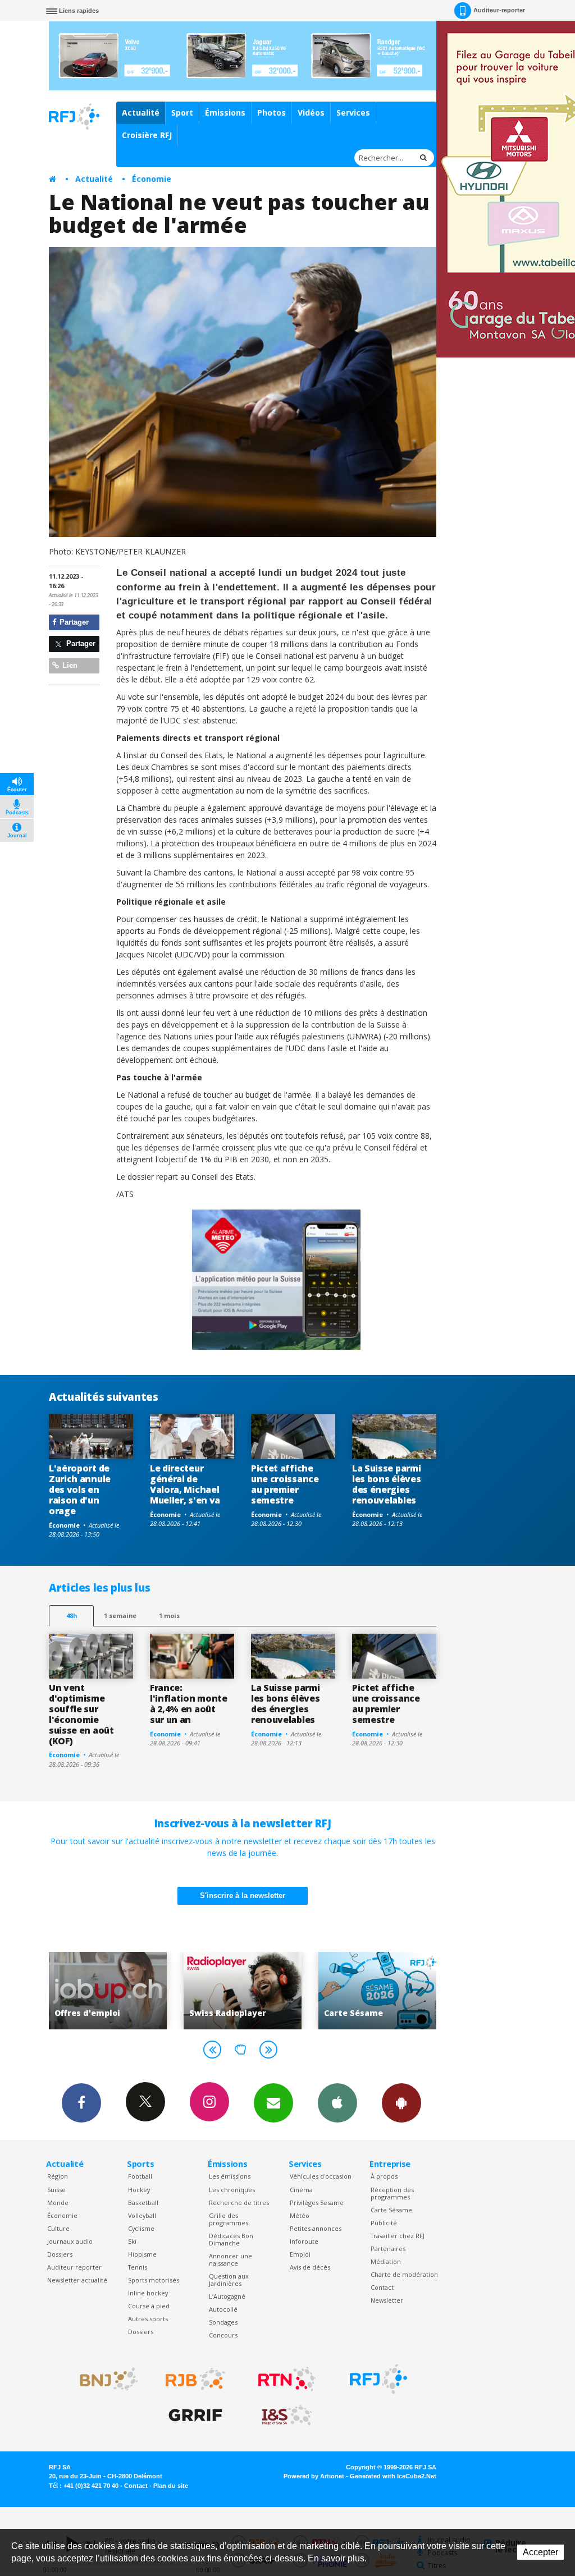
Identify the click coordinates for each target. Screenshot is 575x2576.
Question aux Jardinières (229, 2280)
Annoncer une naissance (231, 2259)
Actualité (141, 113)
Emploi (300, 2254)
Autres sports (148, 2319)
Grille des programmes (229, 2219)
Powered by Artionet (314, 2476)
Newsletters (273, 2103)
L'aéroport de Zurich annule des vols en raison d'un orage (80, 1489)
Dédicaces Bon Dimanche (231, 2239)
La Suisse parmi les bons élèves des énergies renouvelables (386, 1484)
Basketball (143, 2203)
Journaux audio (70, 2241)
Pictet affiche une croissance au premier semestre (285, 1484)
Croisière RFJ (147, 135)
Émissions (225, 113)
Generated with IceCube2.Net (393, 2476)
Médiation (386, 2261)
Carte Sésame (391, 2210)
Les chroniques (232, 2190)
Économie (152, 179)
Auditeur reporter (74, 2267)
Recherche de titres (239, 2203)
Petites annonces (316, 2228)
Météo (300, 2215)
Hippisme (142, 2254)
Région (58, 2176)
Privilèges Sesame (317, 2203)
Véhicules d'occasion (321, 2176)
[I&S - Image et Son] (287, 2415)
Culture (58, 2228)
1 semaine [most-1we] (120, 1615)
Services (353, 113)
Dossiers (60, 2254)
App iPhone (337, 2103)
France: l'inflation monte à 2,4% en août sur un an (189, 1704)
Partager (73, 622)
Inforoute (304, 2241)
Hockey (139, 2190)
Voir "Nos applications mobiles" (378, 1990)
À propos (384, 2176)
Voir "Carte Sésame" (243, 1990)
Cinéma (301, 2190)
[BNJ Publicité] (104, 2379)
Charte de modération (404, 2274)
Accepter (540, 2552)
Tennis (138, 2267)
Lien (69, 665)
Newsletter (387, 2300)
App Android (401, 2103)
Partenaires (388, 2249)
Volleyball (142, 2215)
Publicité (384, 2223)
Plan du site (171, 2486)
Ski (132, 2241)
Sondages (223, 2322)
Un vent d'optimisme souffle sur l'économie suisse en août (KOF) (81, 1714)
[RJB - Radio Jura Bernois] (195, 2379)
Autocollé (223, 2309)
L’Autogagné (227, 2296)
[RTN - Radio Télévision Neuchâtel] (287, 2379)
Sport (182, 113)
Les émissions (230, 2176)
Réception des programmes (392, 2193)
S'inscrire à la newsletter (243, 1896)
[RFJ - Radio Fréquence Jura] (378, 2379)
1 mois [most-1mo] (169, 1615)
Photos (271, 113)
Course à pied (149, 2306)
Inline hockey (148, 2293)
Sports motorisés (154, 2280)
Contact (382, 2287)
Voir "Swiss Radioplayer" (108, 1990)
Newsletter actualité (77, 2280)
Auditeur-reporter (499, 10)
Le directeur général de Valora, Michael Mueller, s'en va (185, 1484)
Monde (58, 2203)
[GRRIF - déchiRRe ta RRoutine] (195, 2415)
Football (140, 2176)
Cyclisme (141, 2228)
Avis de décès (310, 2267)
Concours (223, 2335)
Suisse (56, 2190)
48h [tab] (72, 1615)
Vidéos (311, 113)
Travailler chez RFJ (398, 2236)
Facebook (81, 2103)
